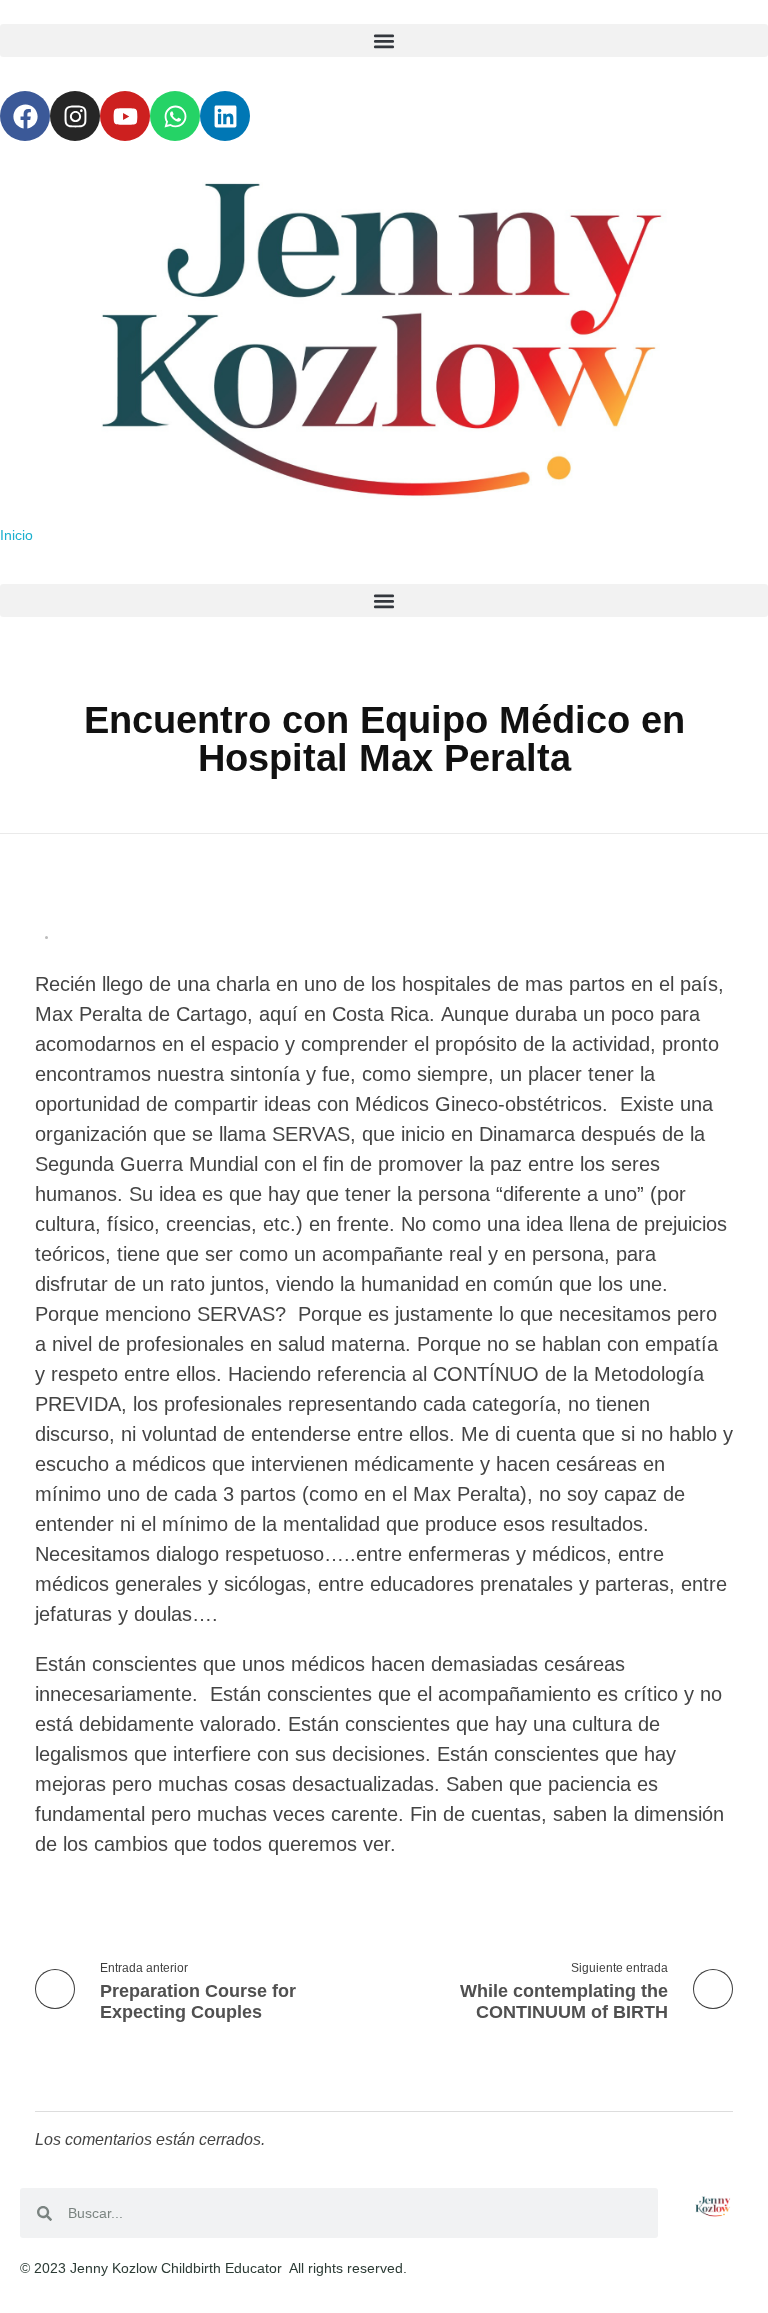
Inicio (16, 535)
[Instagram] (75, 116)
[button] (384, 40)
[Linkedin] (225, 116)
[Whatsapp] (175, 116)
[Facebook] (25, 116)
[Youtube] (125, 116)
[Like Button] (69, 937)
